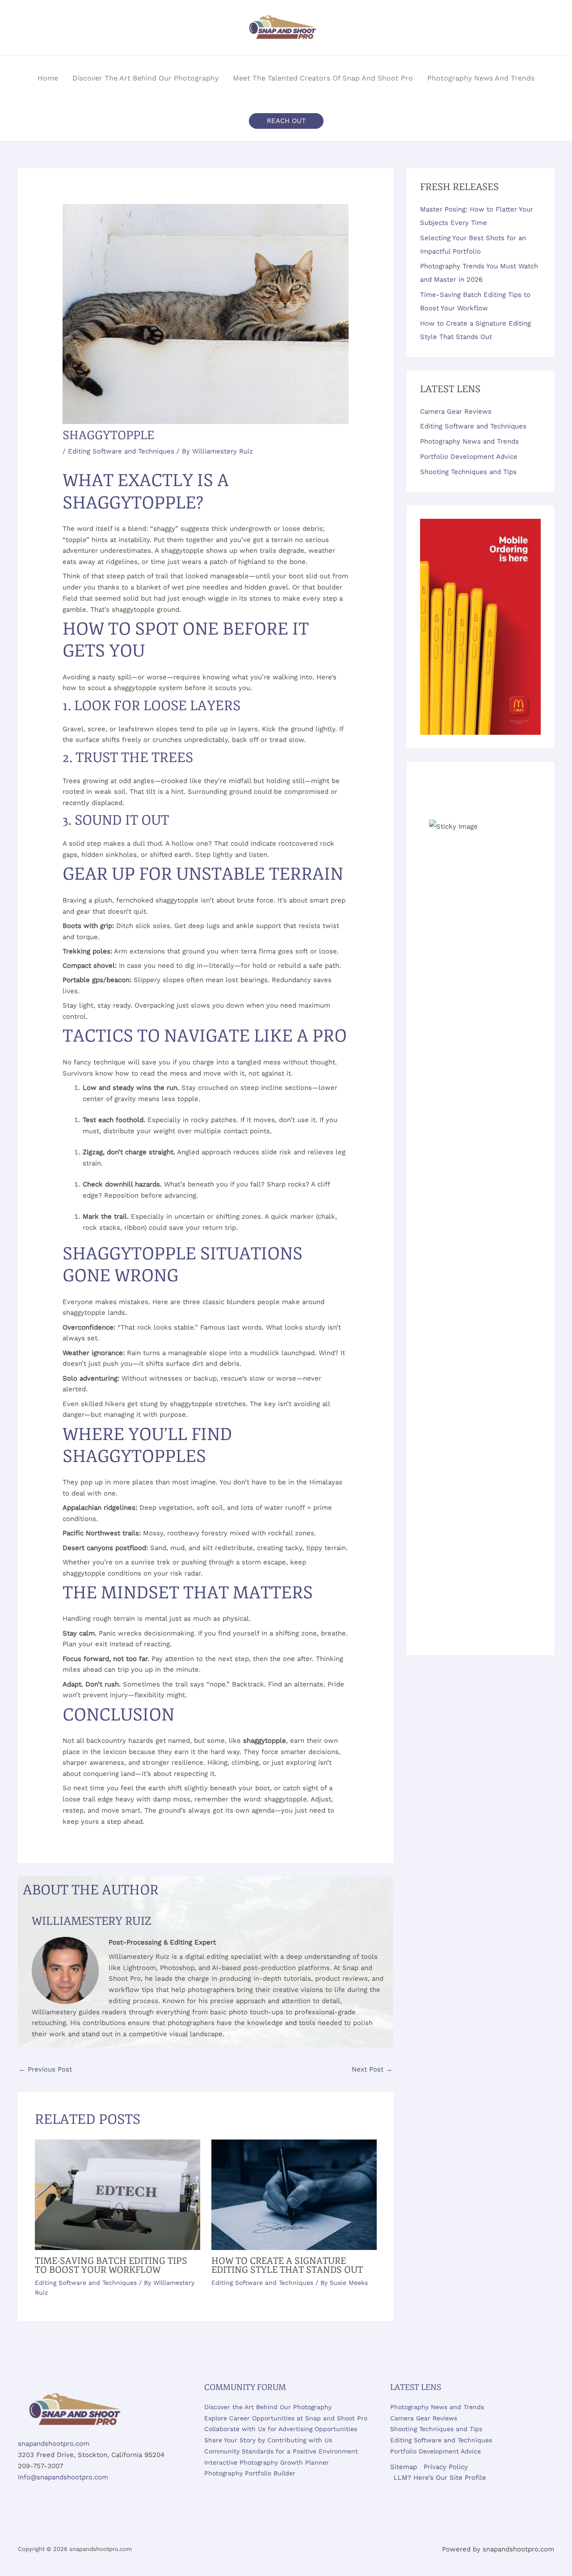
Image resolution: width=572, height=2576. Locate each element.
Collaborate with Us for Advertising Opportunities (281, 2429)
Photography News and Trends (469, 441)
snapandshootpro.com (54, 2444)
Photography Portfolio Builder (250, 2473)
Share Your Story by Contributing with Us (268, 2440)
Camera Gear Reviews (456, 411)
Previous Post (45, 2069)
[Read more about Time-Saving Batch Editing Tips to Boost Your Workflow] (118, 2194)
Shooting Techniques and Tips (468, 472)
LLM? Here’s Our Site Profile (440, 2478)
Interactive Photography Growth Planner (267, 2462)
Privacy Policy (446, 2467)
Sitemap (404, 2467)
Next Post (372, 2069)
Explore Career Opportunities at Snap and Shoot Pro (286, 2418)
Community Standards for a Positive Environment (281, 2451)
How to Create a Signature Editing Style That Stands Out (287, 2265)
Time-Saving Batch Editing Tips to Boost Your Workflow (111, 2265)
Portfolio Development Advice (469, 457)
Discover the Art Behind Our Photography (268, 2407)
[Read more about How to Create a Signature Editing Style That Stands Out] (294, 2194)
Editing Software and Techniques (121, 451)
